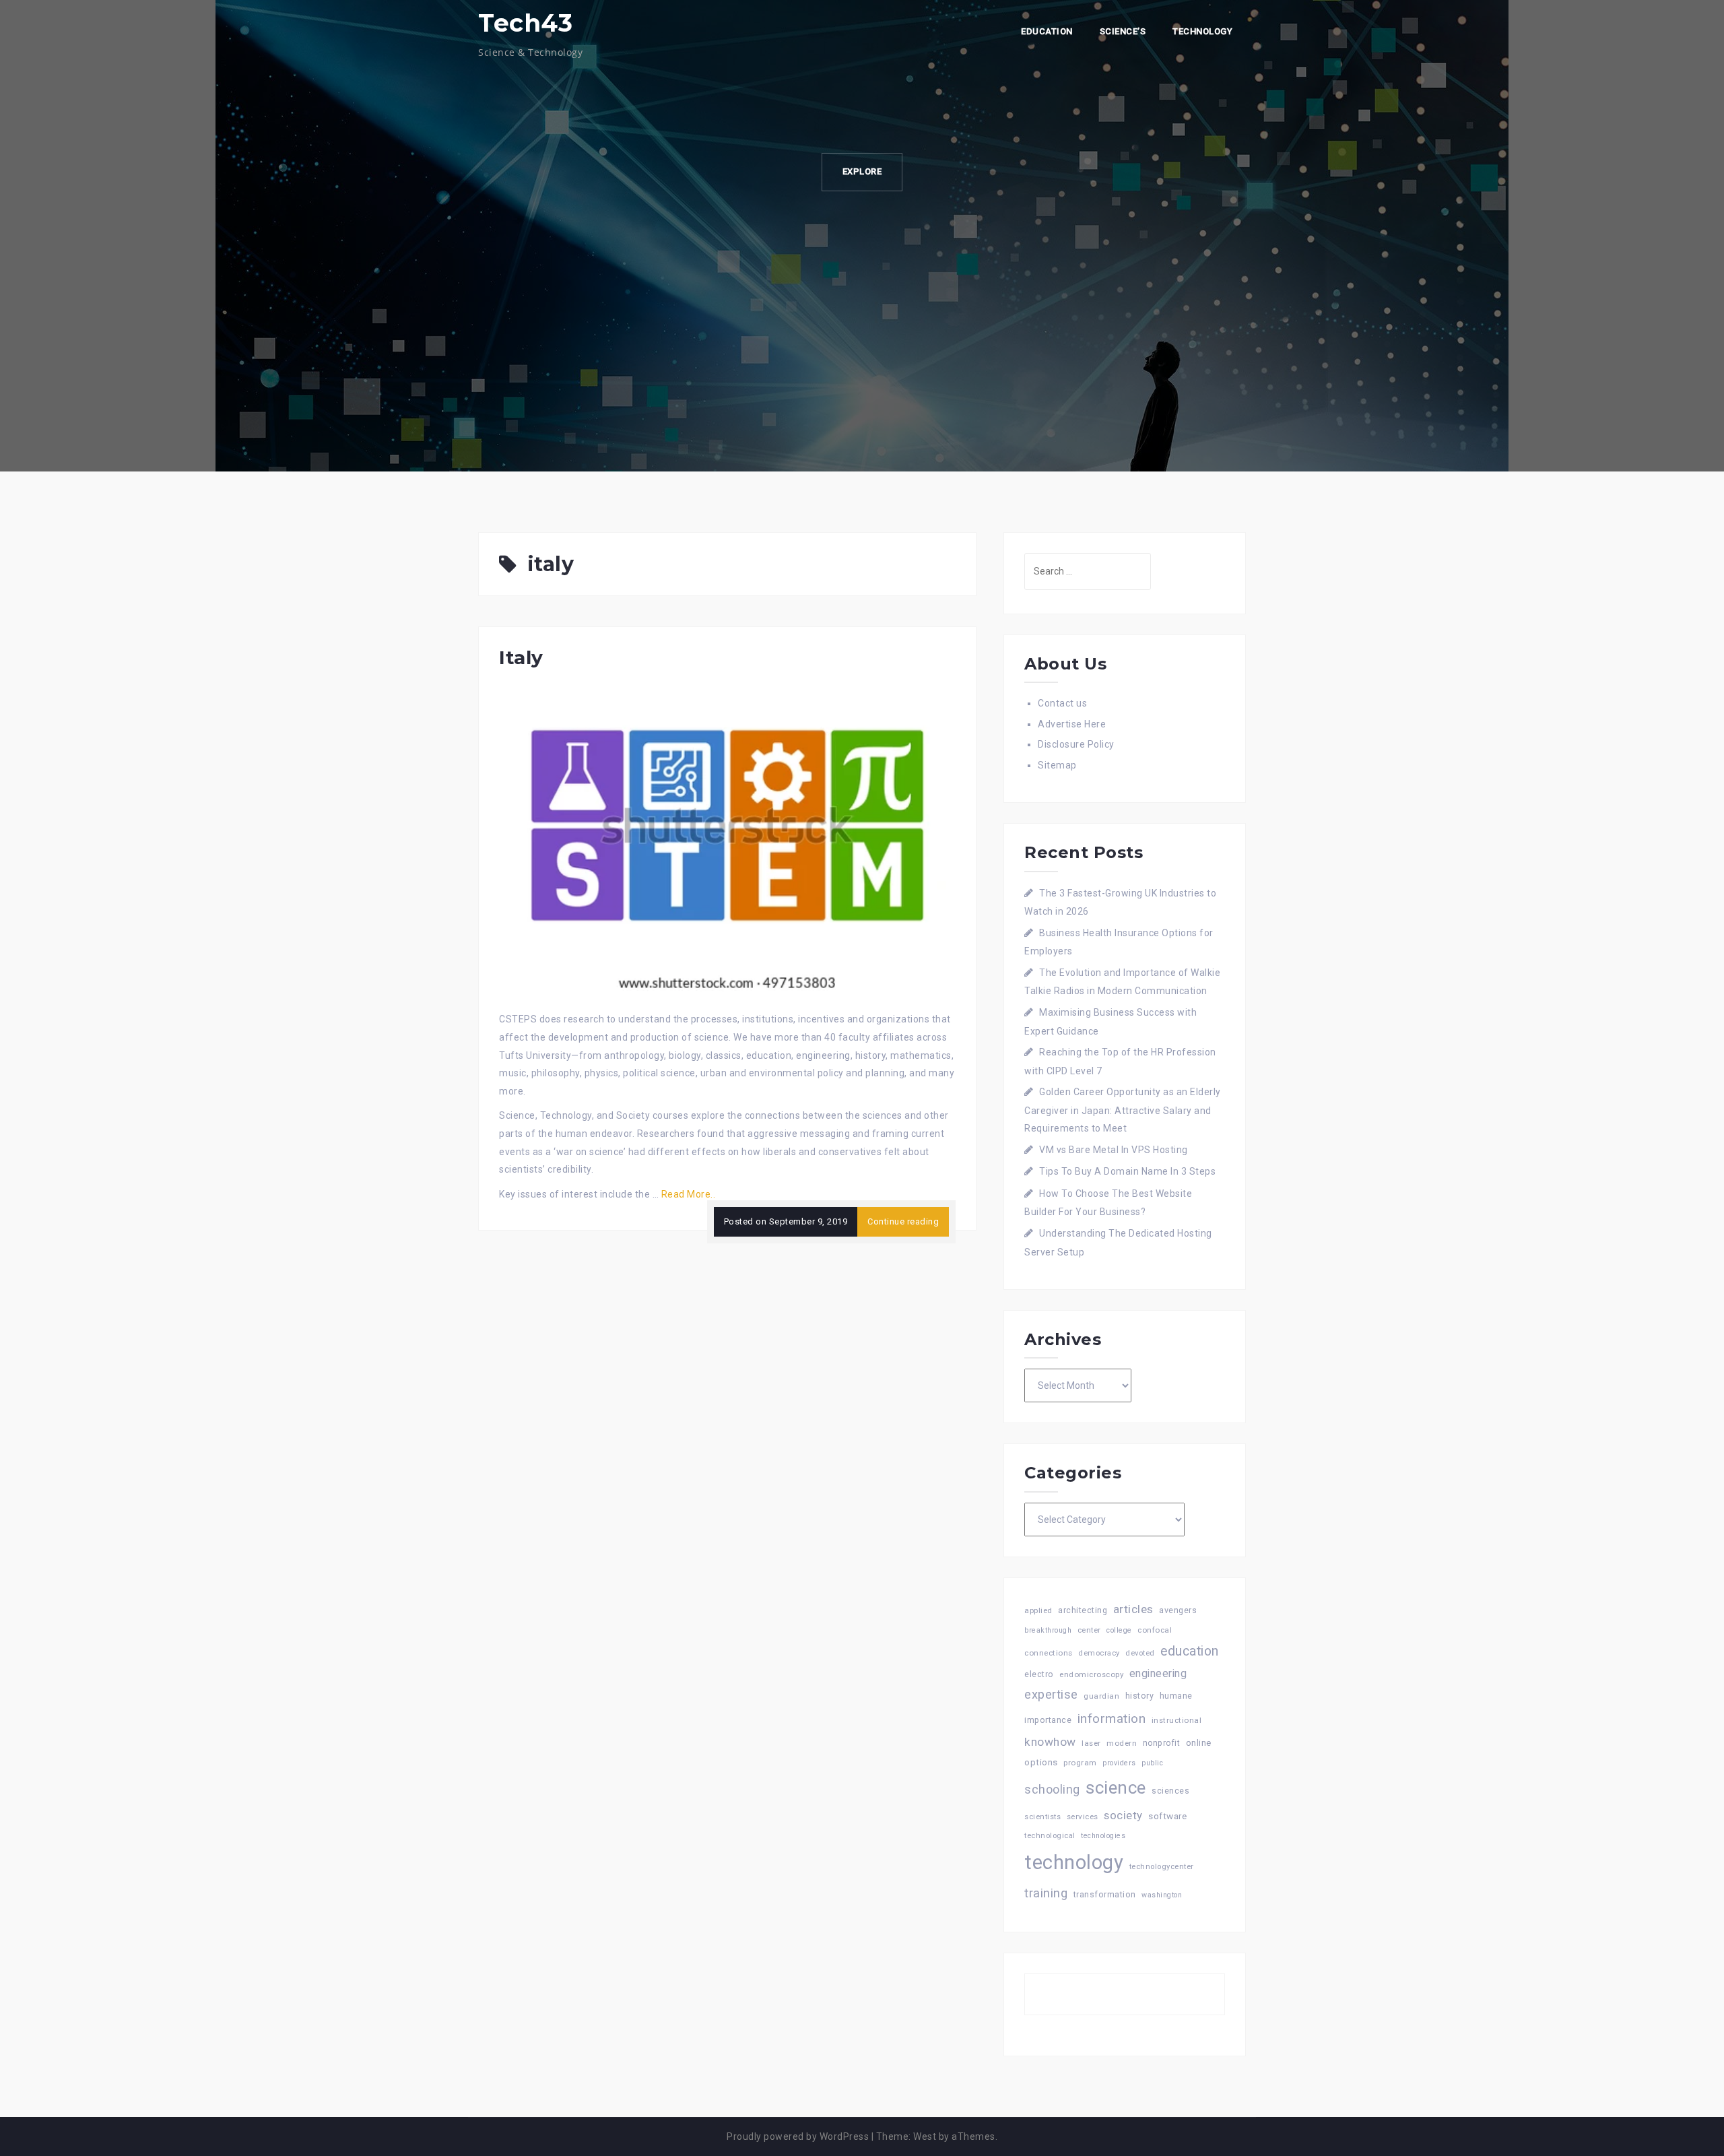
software (1167, 1816)
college (1119, 1630)
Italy (521, 657)
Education (1047, 31)
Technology (1202, 31)
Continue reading (903, 1221)
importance (1048, 1720)
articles (1133, 1609)
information (1112, 1719)
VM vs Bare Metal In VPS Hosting (1114, 1150)
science (1116, 1788)
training (1046, 1893)
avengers (1178, 1610)
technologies (1103, 1836)
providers (1119, 1763)
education (1190, 1651)
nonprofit (1162, 1743)
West (925, 2136)
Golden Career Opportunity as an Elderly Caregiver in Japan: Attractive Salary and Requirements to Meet (1123, 1110)
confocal (1155, 1630)
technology (1074, 1862)
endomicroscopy (1091, 1674)
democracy (1099, 1653)
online (1199, 1743)
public (1152, 1763)
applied (1038, 1610)
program (1080, 1763)
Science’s (1123, 31)
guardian (1101, 1696)
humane (1176, 1696)
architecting (1083, 1610)
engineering (1158, 1673)
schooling (1052, 1790)
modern (1122, 1743)
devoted (1140, 1653)
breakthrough (1048, 1630)
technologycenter (1162, 1867)
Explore (862, 171)
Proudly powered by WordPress (798, 2136)
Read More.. (689, 1194)
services (1083, 1817)
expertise (1051, 1694)
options (1041, 1762)
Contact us (1062, 703)
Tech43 (525, 23)
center (1089, 1630)
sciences (1170, 1791)
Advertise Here (1072, 724)
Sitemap (1057, 765)
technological (1050, 1836)
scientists (1042, 1817)
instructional (1177, 1720)
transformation (1105, 1894)
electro (1039, 1674)
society (1123, 1815)
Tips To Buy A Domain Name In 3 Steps (1127, 1171)
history (1140, 1696)
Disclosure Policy (1076, 744)
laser (1091, 1743)
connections (1049, 1653)
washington (1162, 1895)
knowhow (1050, 1742)
